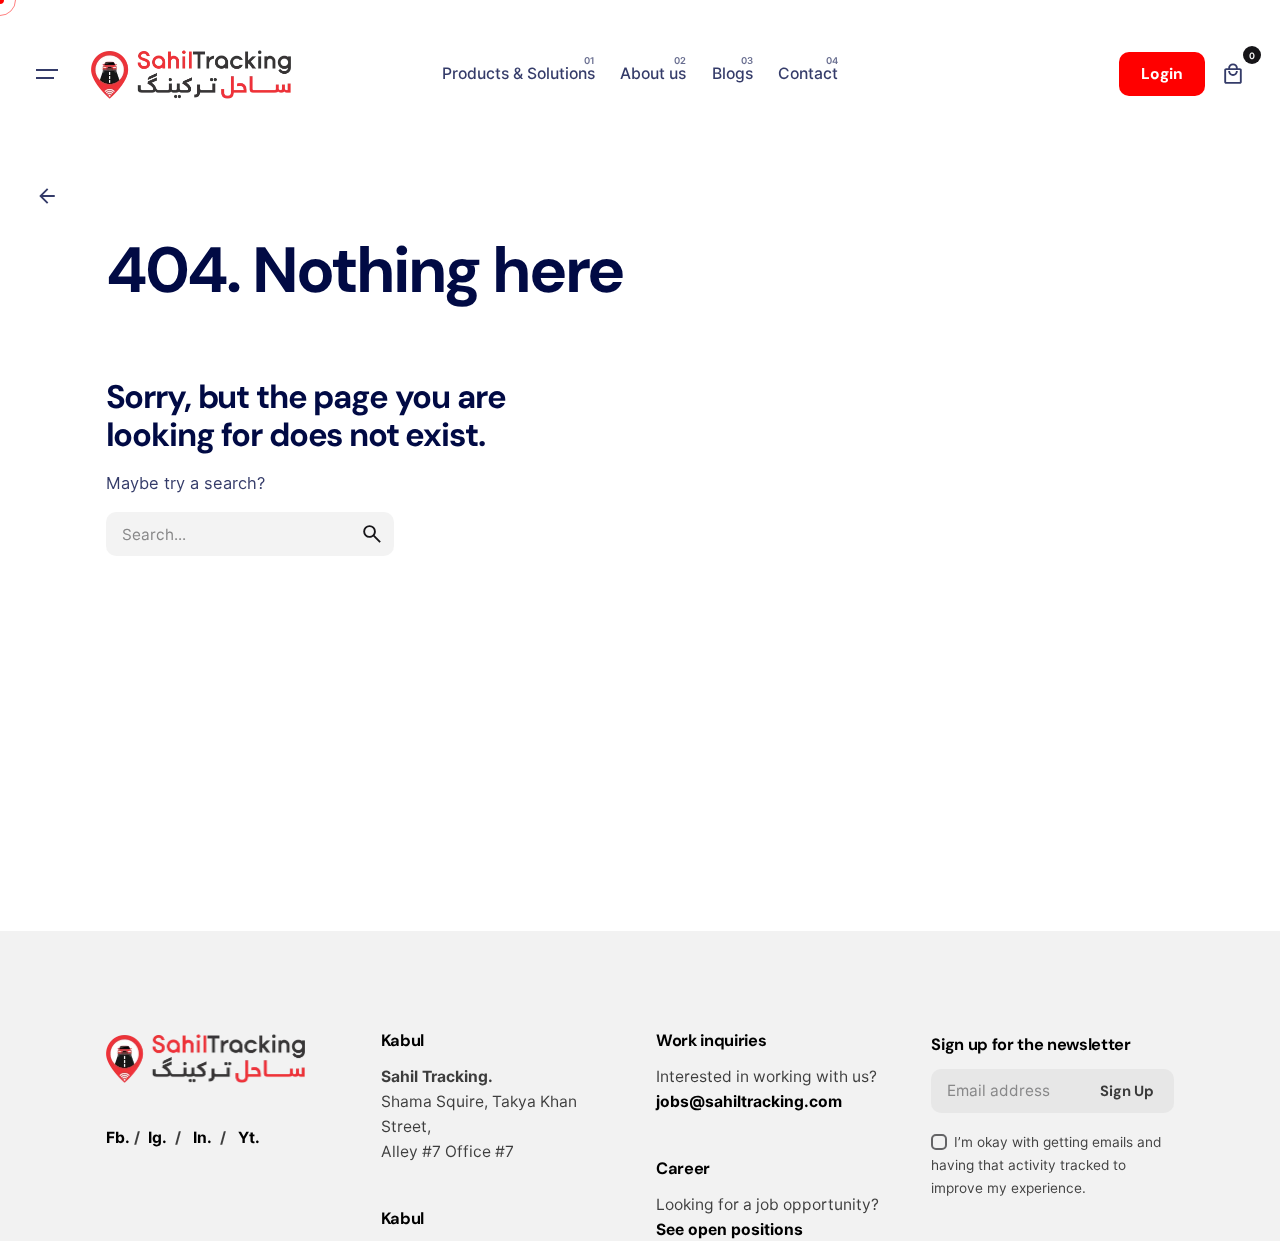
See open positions (729, 1229)
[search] (372, 534)
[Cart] (1233, 74)
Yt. (249, 1137)
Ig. (157, 1137)
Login (1162, 74)
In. (202, 1137)
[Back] (47, 196)
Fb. (118, 1137)
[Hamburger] (47, 74)
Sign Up (1127, 1091)
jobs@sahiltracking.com (749, 1101)
